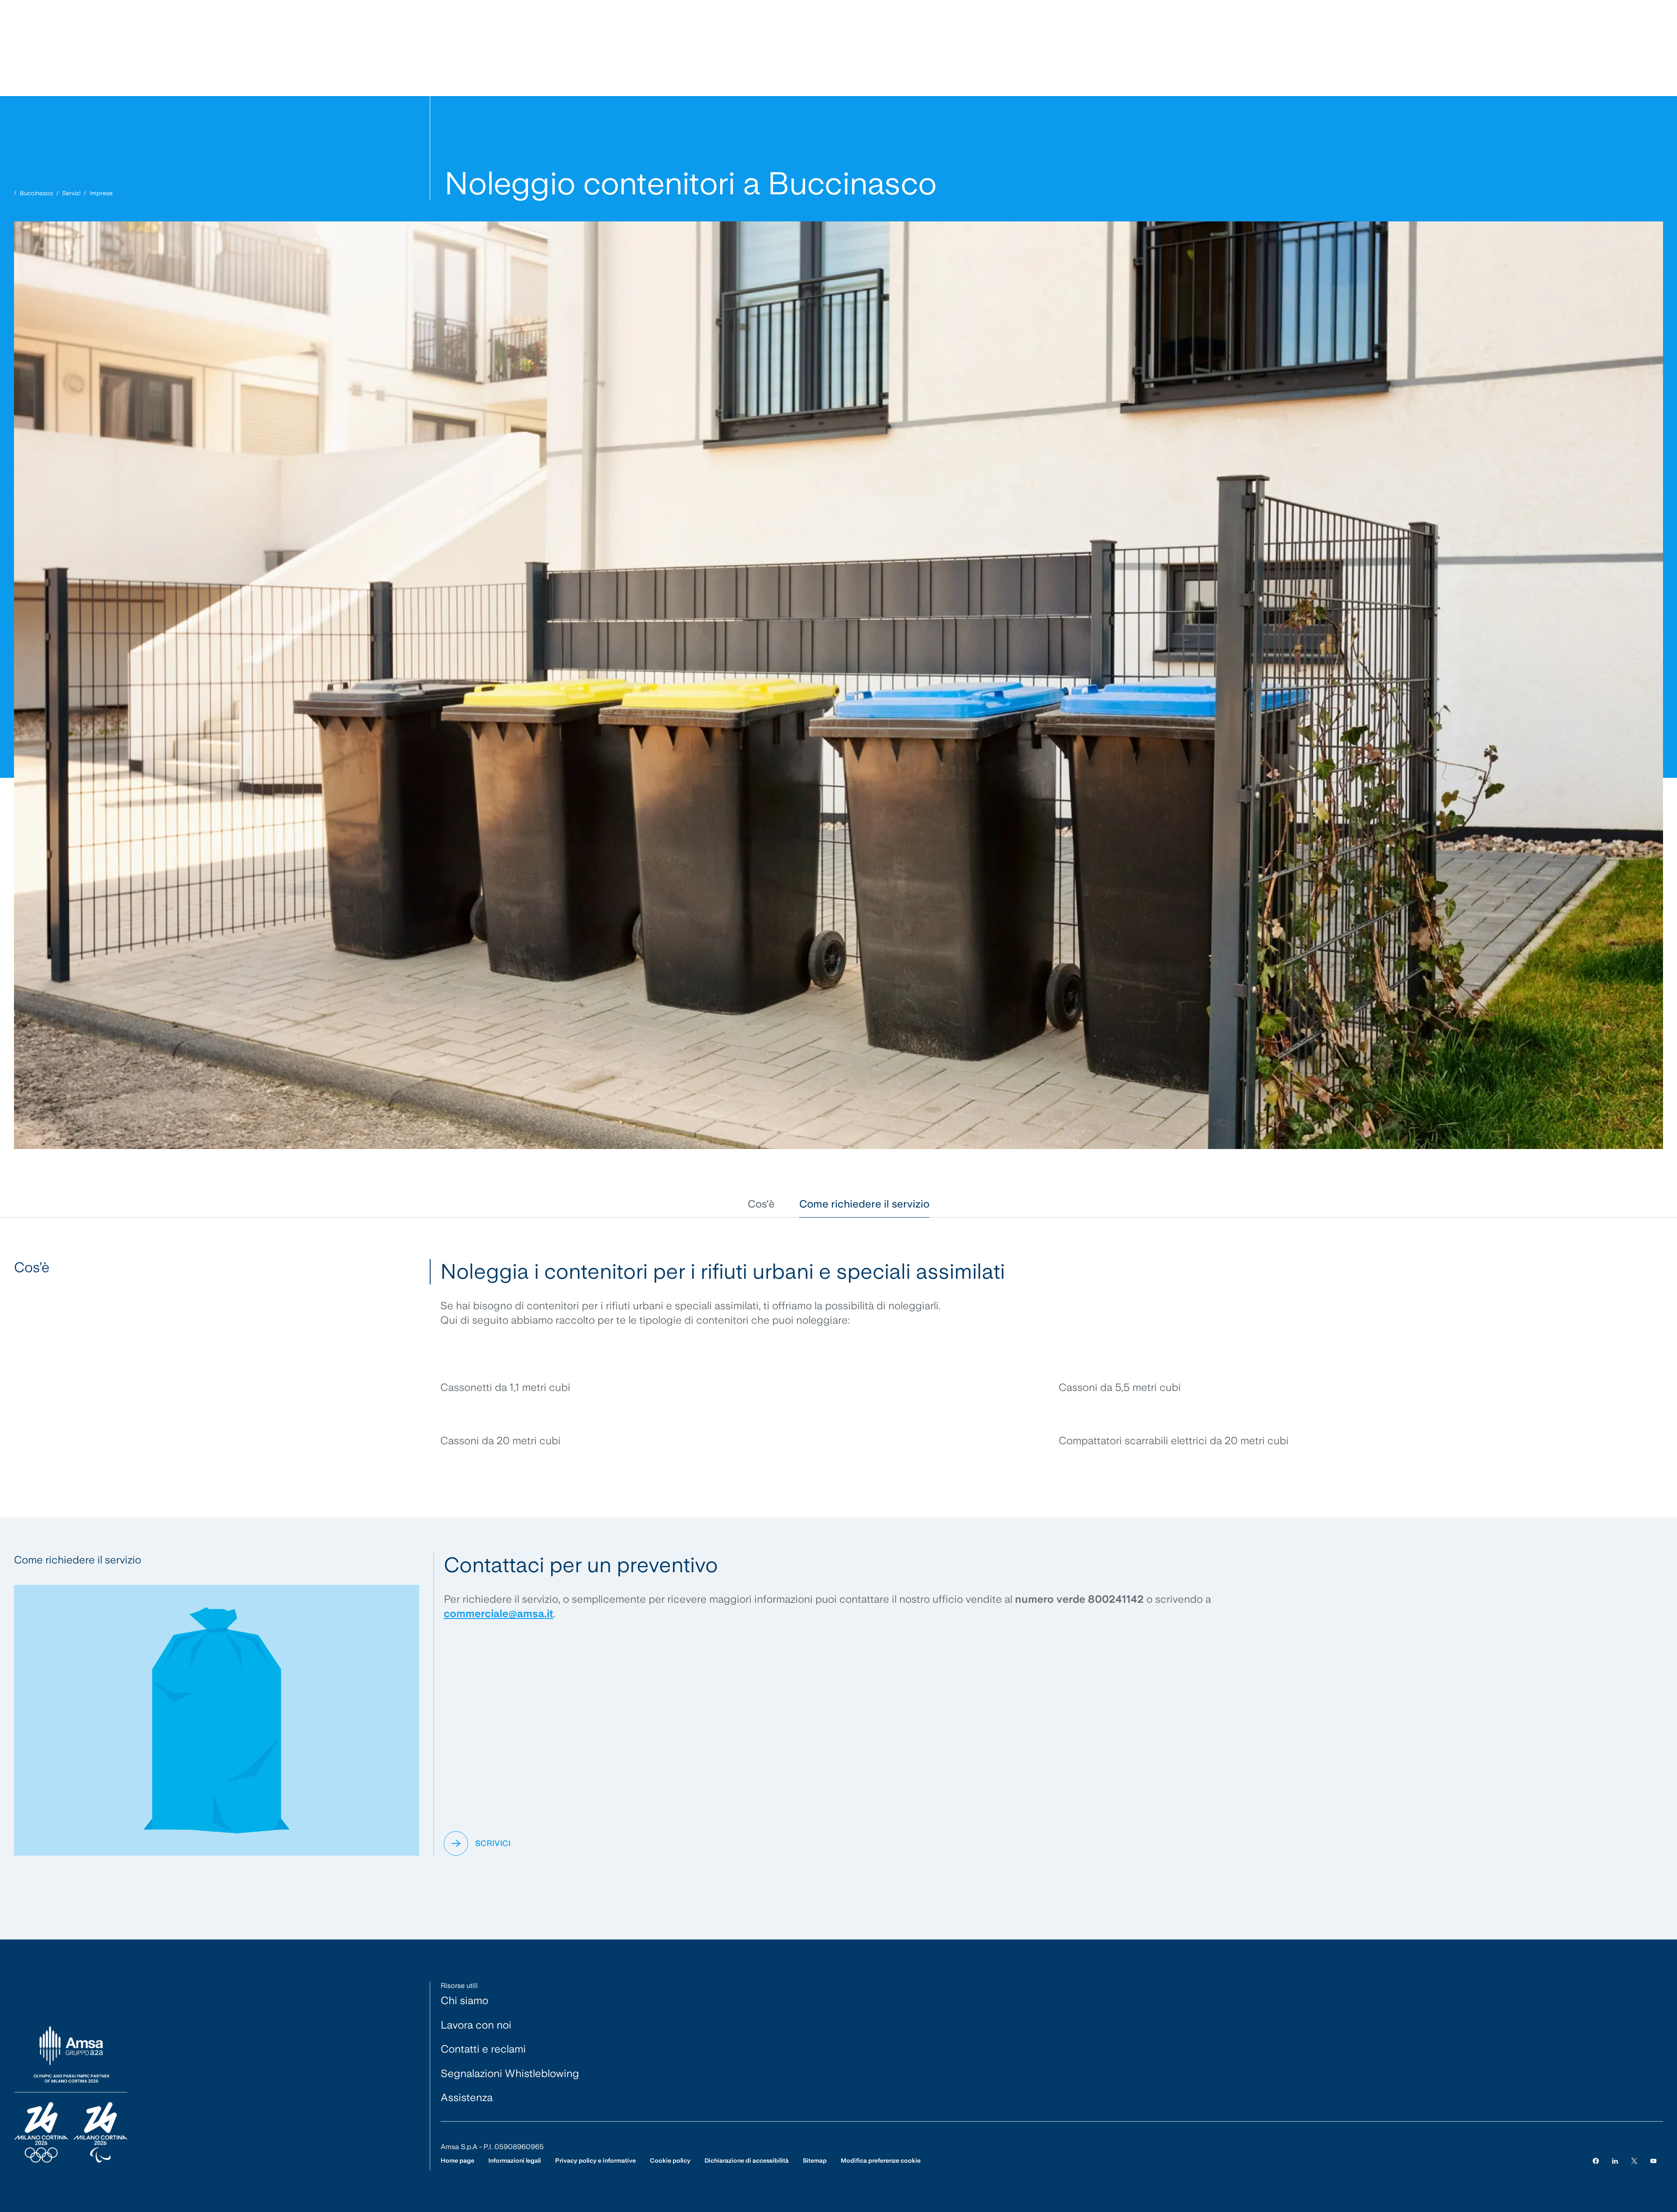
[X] (1634, 2161)
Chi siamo (464, 2000)
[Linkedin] (1615, 2161)
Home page (457, 2160)
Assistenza (467, 2097)
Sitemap (815, 2160)
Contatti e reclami (483, 2049)
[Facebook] (1596, 2161)
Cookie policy (670, 2160)
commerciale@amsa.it (499, 1613)
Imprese (101, 193)
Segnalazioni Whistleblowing (510, 2073)
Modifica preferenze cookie (881, 2160)
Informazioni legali (515, 2160)
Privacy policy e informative (595, 2160)
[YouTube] (1653, 2161)
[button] (761, 1204)
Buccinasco (36, 193)
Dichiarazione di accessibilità (747, 2160)
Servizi (71, 193)
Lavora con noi (476, 2025)
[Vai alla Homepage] (71, 2095)
